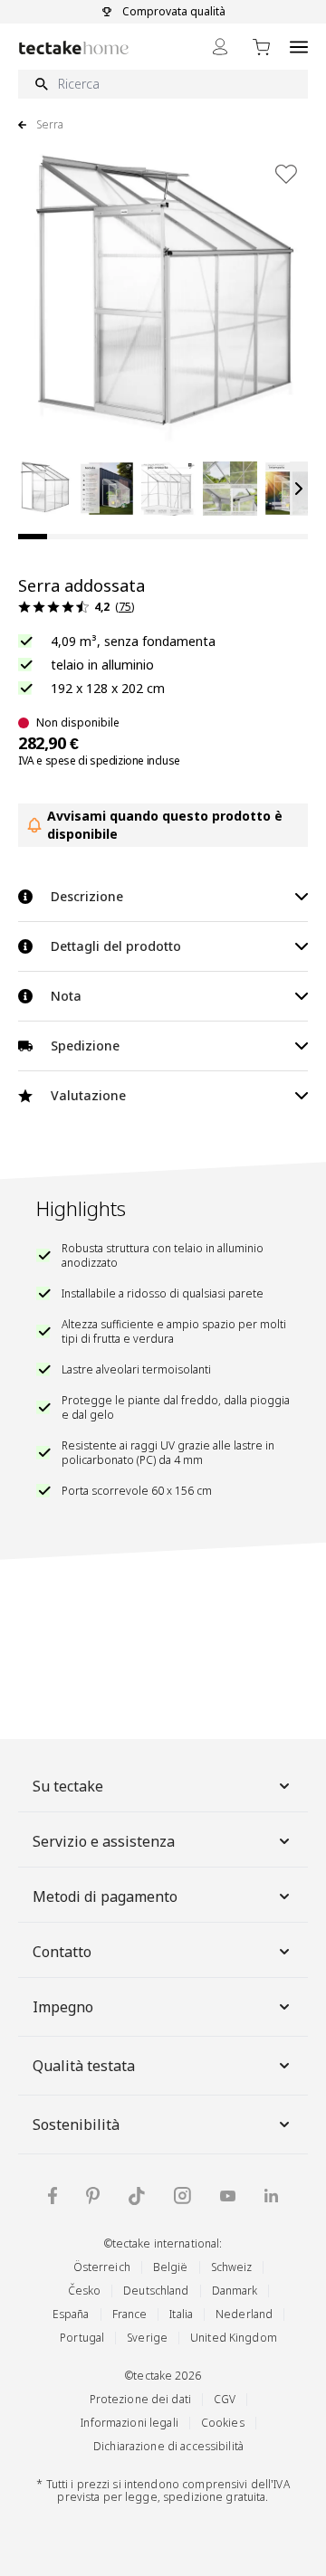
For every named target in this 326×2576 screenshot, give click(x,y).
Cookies (223, 2423)
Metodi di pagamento (105, 1896)
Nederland (244, 2314)
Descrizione (87, 896)
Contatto (62, 1952)
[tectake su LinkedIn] (271, 2196)
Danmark (235, 2291)
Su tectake (68, 1786)
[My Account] (220, 47)
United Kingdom (234, 2338)
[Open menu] (299, 47)
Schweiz (232, 2267)
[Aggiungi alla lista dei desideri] (286, 174)
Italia (181, 2314)
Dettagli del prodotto (116, 946)
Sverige (147, 2338)
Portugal (82, 2338)
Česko (85, 2291)
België (171, 2267)
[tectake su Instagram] (182, 2196)
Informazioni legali (129, 2423)
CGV (225, 2399)
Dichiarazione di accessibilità (168, 2446)
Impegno (63, 2007)
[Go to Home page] (74, 48)
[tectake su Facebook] (53, 2196)
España (71, 2314)
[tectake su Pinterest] (93, 2196)
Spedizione (85, 1046)
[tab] (33, 537)
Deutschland (156, 2291)
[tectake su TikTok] (137, 2196)
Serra (50, 125)
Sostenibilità (76, 2124)
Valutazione (88, 1095)
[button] (45, 489)
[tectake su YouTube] (228, 2196)
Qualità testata (84, 2066)
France (130, 2314)
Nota (66, 996)
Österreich (102, 2267)
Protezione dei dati (140, 2399)
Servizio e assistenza (104, 1841)
